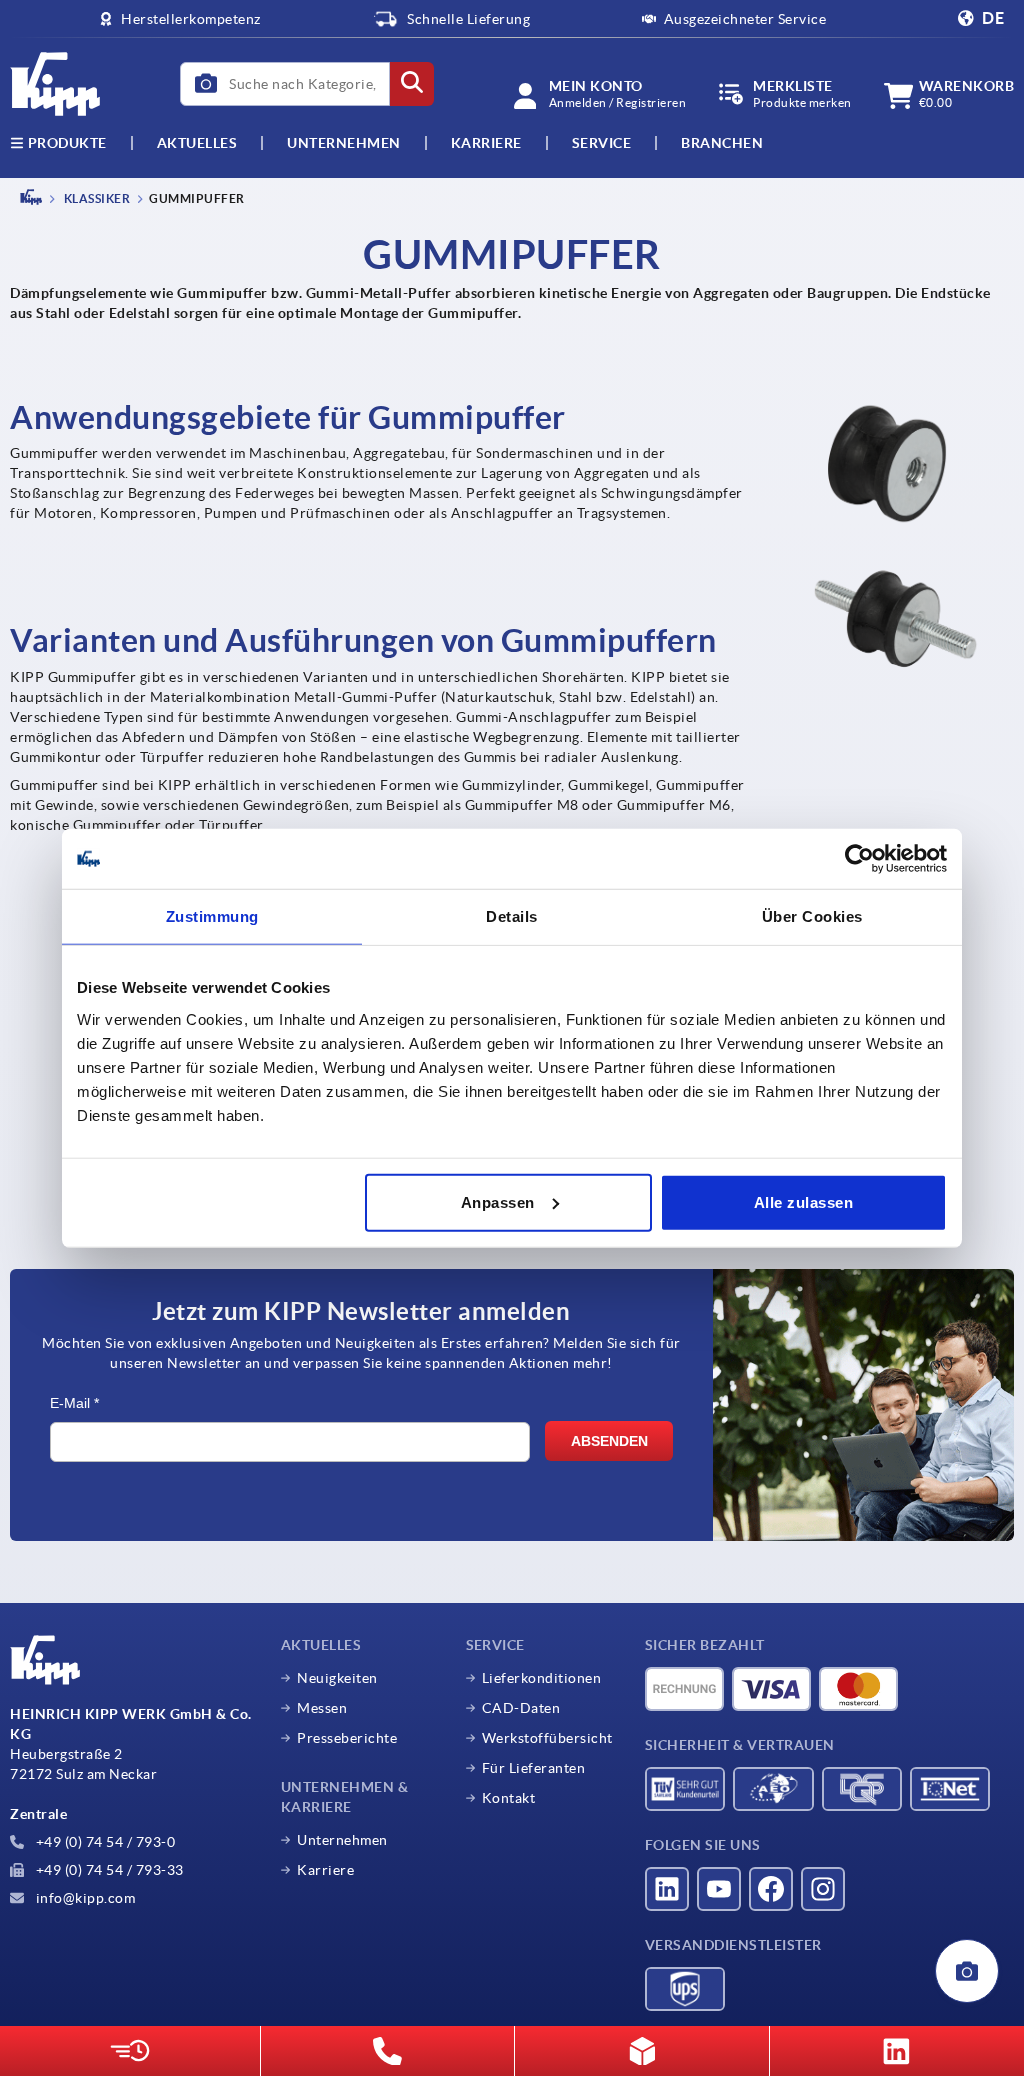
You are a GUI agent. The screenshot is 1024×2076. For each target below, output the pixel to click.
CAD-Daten (521, 1708)
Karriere (486, 143)
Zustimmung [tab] (212, 916)
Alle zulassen (804, 1201)
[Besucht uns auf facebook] (771, 1889)
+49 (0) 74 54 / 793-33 (108, 1870)
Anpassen (498, 1201)
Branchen (722, 143)
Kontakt (509, 1798)
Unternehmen (344, 143)
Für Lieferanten (534, 1768)
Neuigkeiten (337, 1678)
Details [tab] (512, 916)
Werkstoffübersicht (547, 1738)
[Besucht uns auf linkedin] (667, 1889)
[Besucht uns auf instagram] (823, 1889)
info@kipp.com (83, 1898)
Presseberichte (347, 1738)
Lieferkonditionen (542, 1678)
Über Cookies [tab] (812, 916)
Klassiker (95, 198)
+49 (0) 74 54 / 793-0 (103, 1842)
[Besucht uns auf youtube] (719, 1889)
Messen (322, 1708)
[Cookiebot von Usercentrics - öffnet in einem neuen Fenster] (859, 859)
